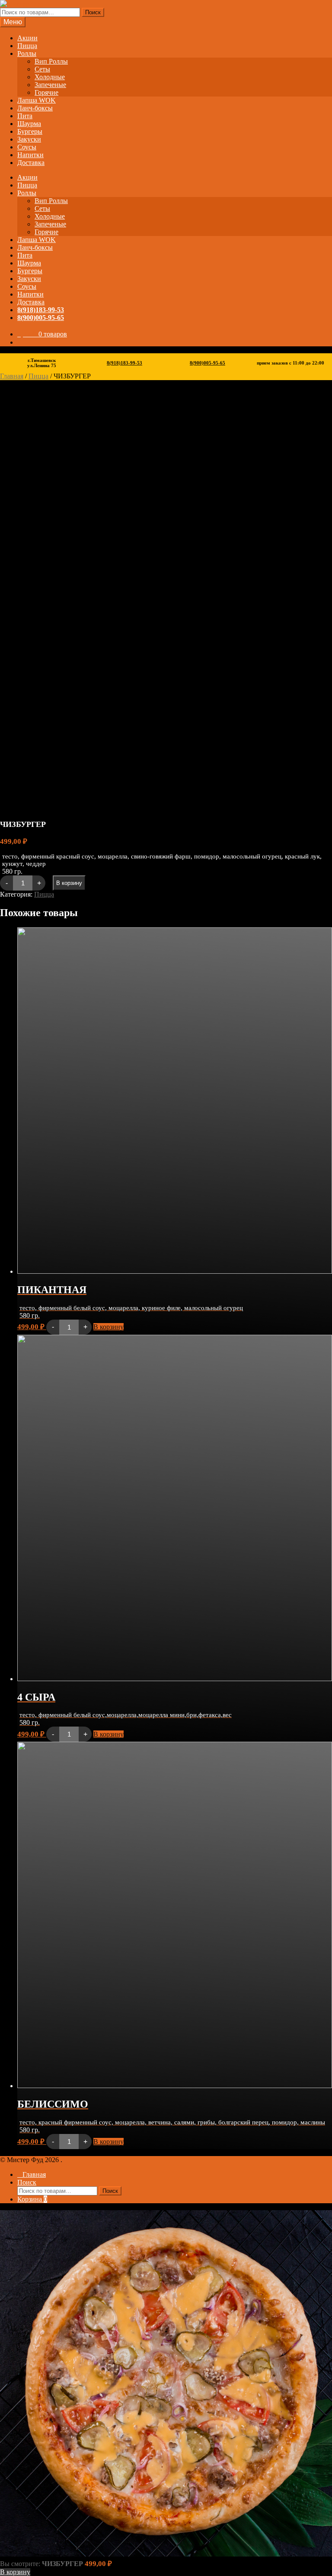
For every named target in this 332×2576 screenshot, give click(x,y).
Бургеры (30, 131)
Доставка (31, 163)
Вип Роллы (51, 61)
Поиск (93, 12)
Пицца (27, 46)
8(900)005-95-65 (41, 318)
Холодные (50, 77)
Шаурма (29, 124)
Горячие (46, 92)
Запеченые (50, 85)
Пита (25, 116)
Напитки (30, 155)
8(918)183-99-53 (41, 310)
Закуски (29, 139)
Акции (27, 38)
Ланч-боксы (35, 108)
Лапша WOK (37, 100)
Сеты (42, 69)
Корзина (32, 2199)
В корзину (69, 883)
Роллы (27, 53)
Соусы (27, 147)
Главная (12, 376)
